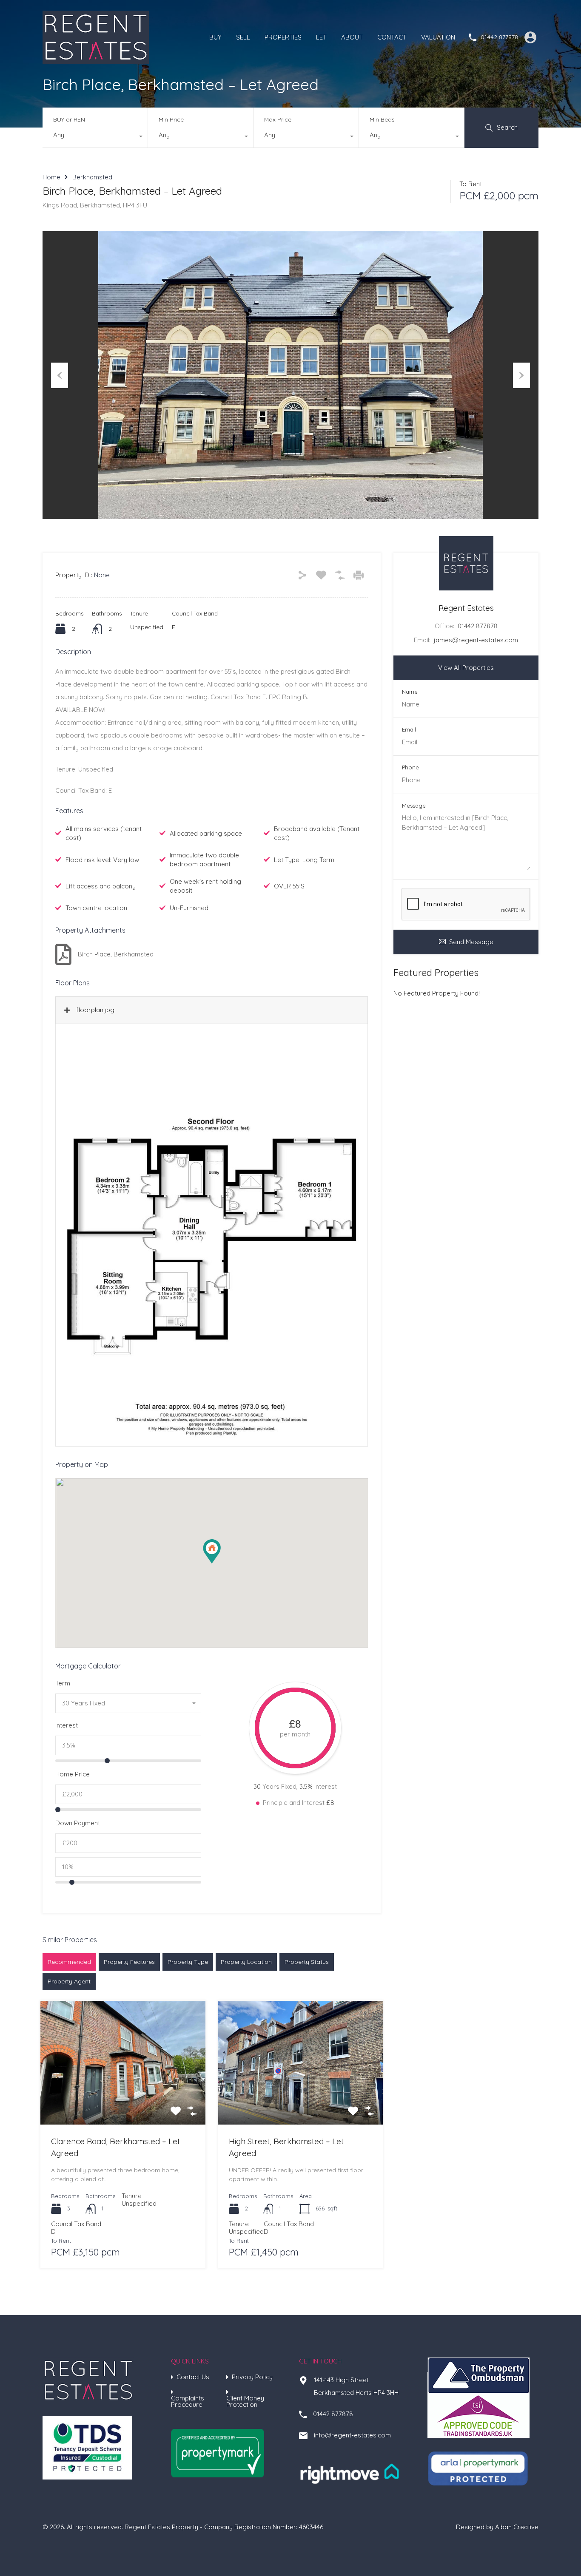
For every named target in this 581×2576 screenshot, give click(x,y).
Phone (410, 767)
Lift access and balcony (101, 886)
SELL (243, 37)
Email (409, 730)
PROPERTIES (283, 37)
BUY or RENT (71, 119)
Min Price (171, 119)
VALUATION (438, 37)
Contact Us (193, 2377)
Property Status (307, 1962)
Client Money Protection (245, 2401)
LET (321, 37)
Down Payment (78, 1823)
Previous (60, 375)
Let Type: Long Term (304, 860)
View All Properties (466, 668)
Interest (67, 1725)
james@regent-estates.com (476, 640)
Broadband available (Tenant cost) (317, 833)
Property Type (188, 1962)
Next (521, 375)
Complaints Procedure (188, 2401)
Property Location (246, 1962)
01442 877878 (499, 37)
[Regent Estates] (96, 60)
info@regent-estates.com (352, 2435)
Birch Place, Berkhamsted (116, 954)
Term (63, 1683)
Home (51, 177)
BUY (215, 37)
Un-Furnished (189, 908)
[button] (212, 1551)
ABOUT (352, 37)
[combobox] (95, 137)
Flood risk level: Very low (102, 860)
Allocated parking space (206, 833)
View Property (123, 2099)
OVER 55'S (289, 886)
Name (410, 692)
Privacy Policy (252, 2377)
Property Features (129, 1962)
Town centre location (96, 908)
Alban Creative (517, 2527)
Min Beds (382, 119)
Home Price (73, 1774)
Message (414, 806)
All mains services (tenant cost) (104, 833)
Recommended (69, 1962)
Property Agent (69, 1981)
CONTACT (392, 37)
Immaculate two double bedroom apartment (204, 860)
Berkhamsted (92, 177)
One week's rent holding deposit (205, 886)
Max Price (278, 119)
